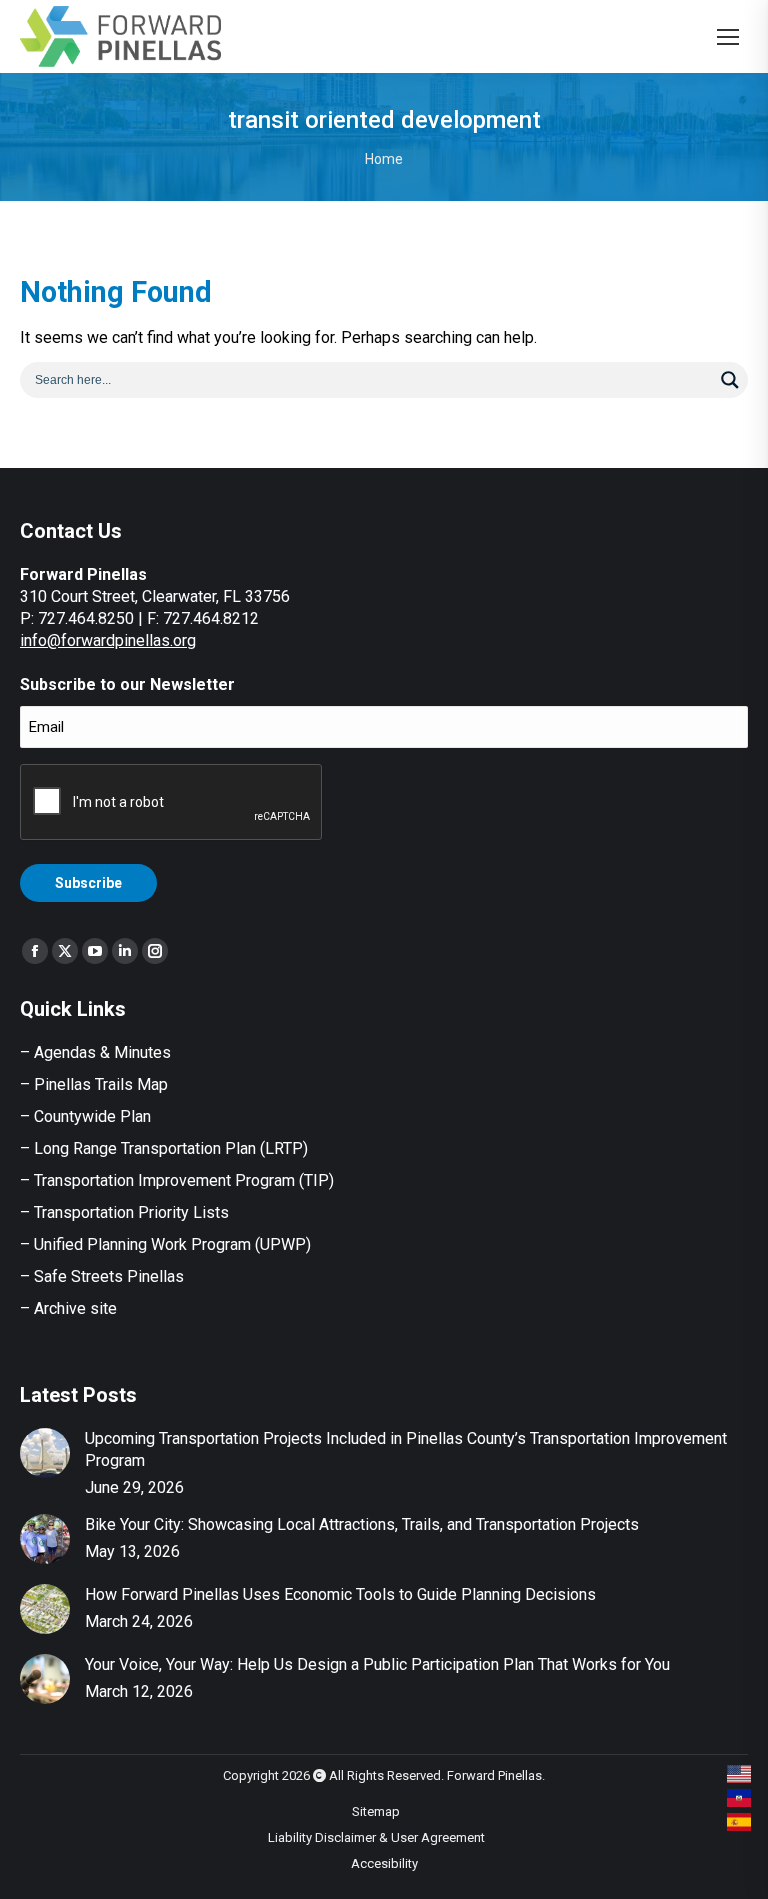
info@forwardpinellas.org (108, 640)
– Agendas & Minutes (95, 1052)
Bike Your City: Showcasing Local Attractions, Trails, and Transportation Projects (362, 1524)
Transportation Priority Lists (131, 1212)
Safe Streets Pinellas (107, 1276)
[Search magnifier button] (730, 380)
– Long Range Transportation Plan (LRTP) (164, 1148)
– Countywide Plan (85, 1116)
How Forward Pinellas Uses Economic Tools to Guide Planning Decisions (340, 1594)
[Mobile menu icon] (728, 37)
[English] (740, 1774)
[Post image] (45, 1453)
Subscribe (88, 883)
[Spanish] (740, 1822)
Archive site (75, 1308)
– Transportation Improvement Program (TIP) (177, 1180)
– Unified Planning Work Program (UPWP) (165, 1244)
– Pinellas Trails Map (94, 1084)
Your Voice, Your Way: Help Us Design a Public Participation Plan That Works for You (377, 1664)
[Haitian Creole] (740, 1798)
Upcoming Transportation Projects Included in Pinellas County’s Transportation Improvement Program (406, 1449)
